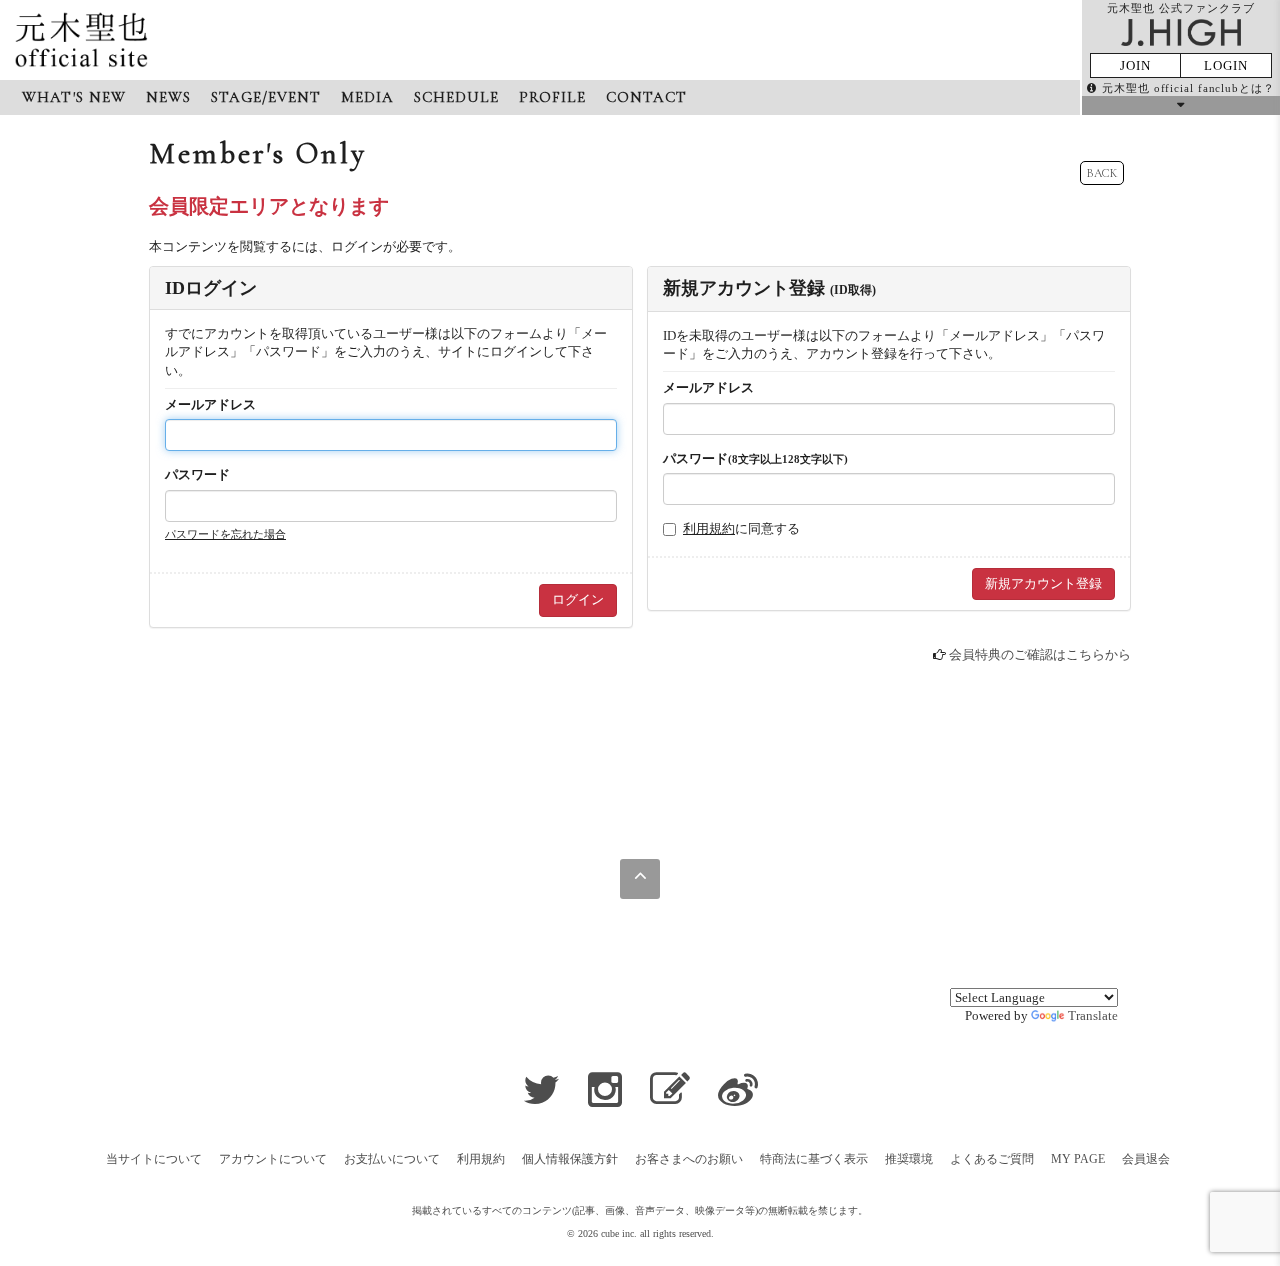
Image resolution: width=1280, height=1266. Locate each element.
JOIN (1135, 65)
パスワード (197, 474)
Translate (1093, 1015)
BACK (1102, 173)
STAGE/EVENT (266, 97)
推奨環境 (909, 1159)
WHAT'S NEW (74, 97)
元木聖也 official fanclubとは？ (1188, 88)
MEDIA (367, 97)
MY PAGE (1078, 1159)
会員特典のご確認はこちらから (1040, 654)
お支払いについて (392, 1159)
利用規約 (709, 528)
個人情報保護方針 (570, 1159)
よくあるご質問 (992, 1159)
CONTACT (646, 97)
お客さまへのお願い (689, 1159)
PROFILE (552, 97)
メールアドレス (210, 404)
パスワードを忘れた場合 (225, 534)
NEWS (168, 97)
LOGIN (1226, 65)
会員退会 (1146, 1159)
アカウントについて (273, 1159)
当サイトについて (154, 1159)
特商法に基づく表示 (814, 1159)
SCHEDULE (456, 97)
